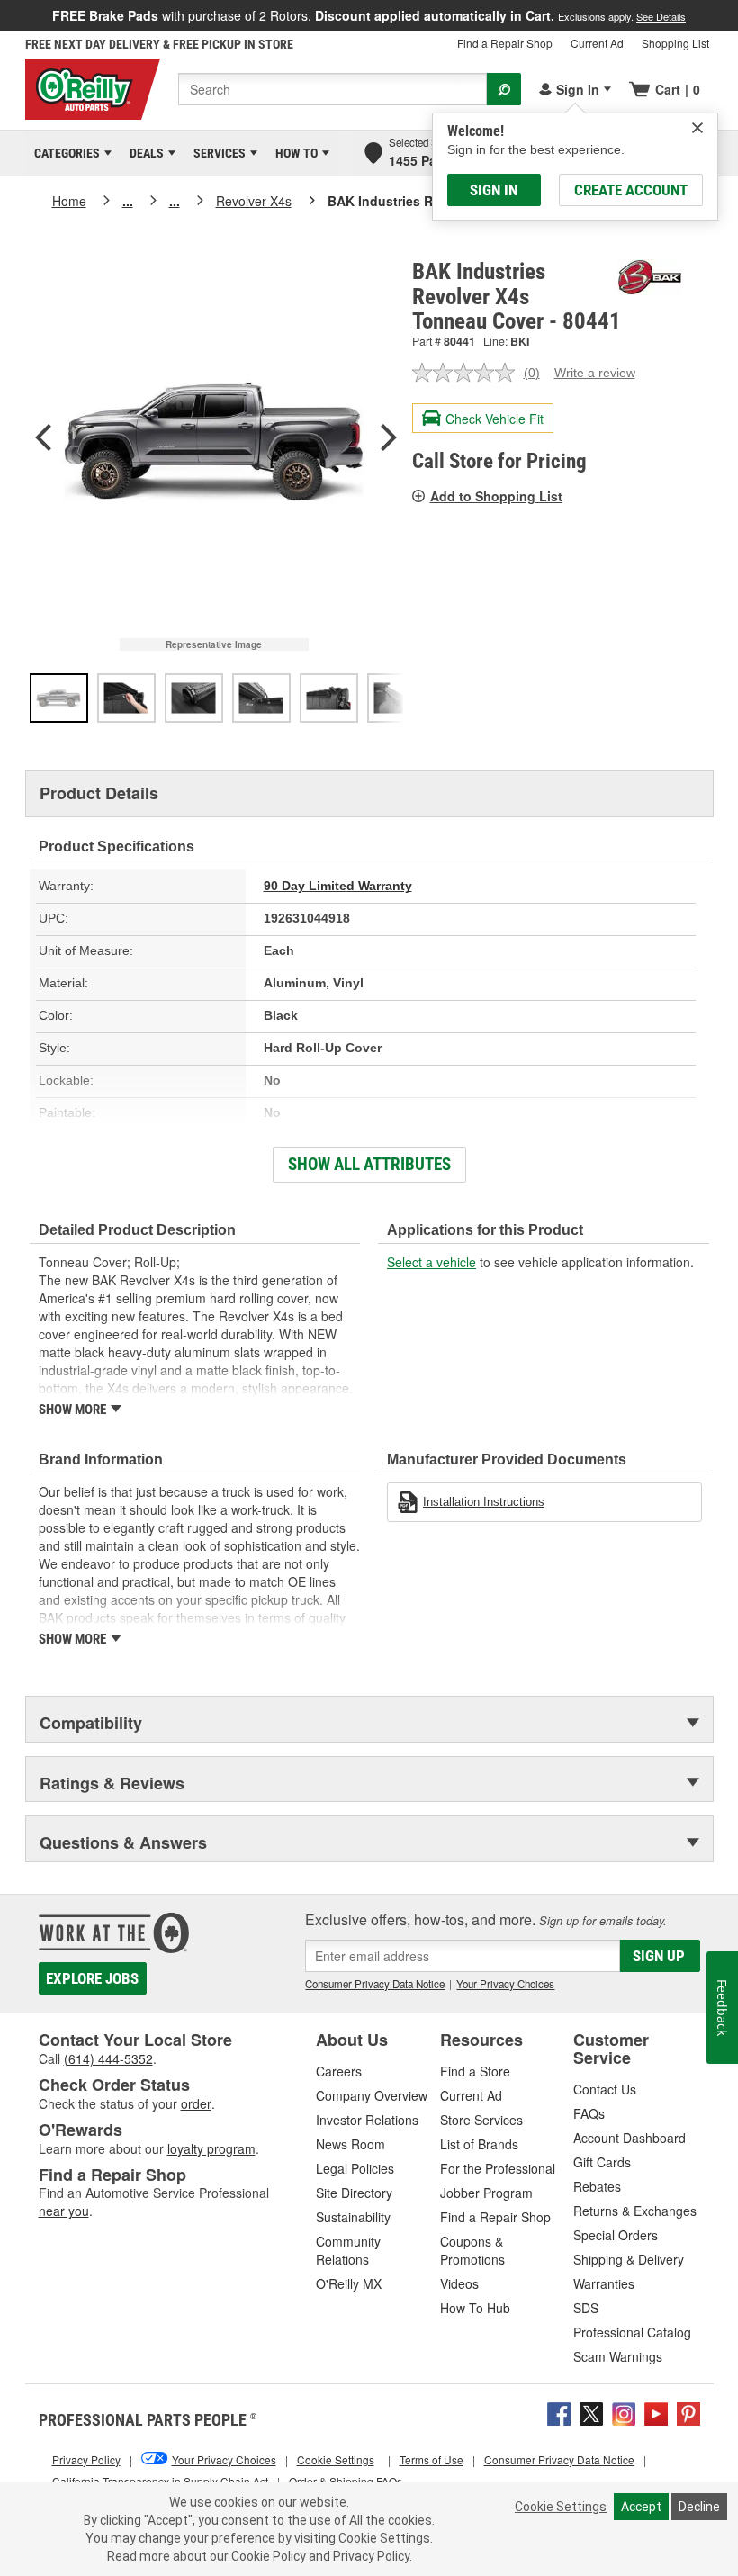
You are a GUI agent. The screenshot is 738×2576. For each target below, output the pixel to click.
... (128, 201)
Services (216, 153)
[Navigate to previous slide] (5, 15)
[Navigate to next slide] (733, 15)
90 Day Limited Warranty (338, 886)
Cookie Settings (561, 2507)
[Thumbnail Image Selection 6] (396, 698)
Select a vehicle (432, 1262)
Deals (144, 153)
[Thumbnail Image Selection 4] (261, 698)
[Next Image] (389, 439)
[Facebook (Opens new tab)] (559, 2411)
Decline (699, 2507)
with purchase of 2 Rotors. (369, 15)
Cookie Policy (269, 2556)
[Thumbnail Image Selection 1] (59, 698)
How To (293, 153)
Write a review (595, 373)
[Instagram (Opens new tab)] (624, 2411)
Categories (64, 153)
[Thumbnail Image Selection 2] (126, 698)
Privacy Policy (371, 2556)
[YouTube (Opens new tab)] (656, 2411)
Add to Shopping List (496, 496)
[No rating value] (468, 373)
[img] (697, 128)
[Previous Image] (43, 439)
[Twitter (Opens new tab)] (591, 2411)
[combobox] (333, 89)
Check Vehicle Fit (495, 419)
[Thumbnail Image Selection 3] (194, 698)
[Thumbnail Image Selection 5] (329, 698)
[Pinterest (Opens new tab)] (688, 2411)
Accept (641, 2507)
